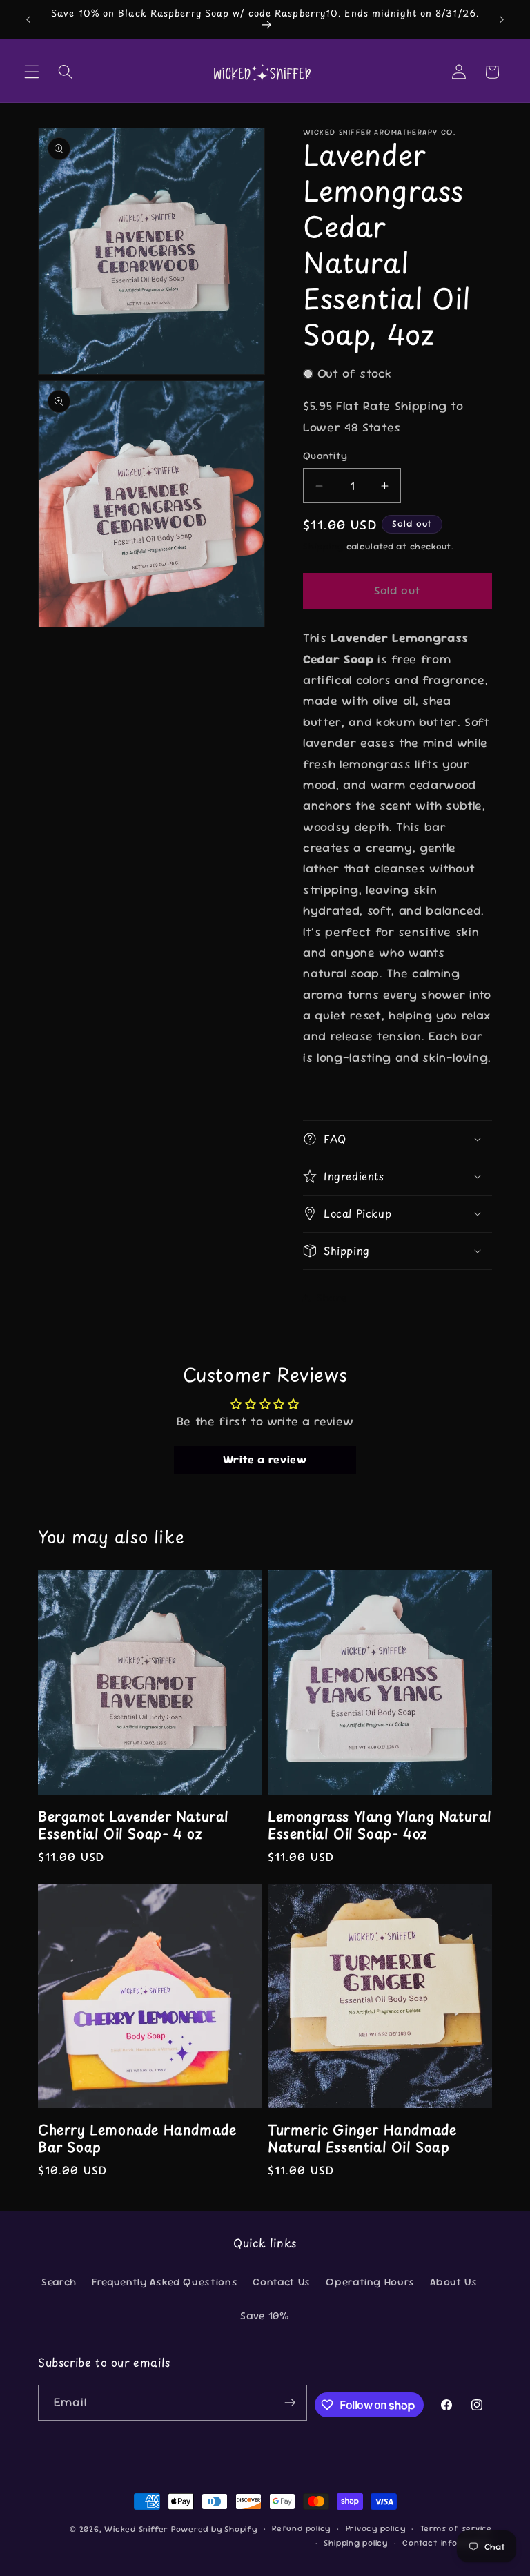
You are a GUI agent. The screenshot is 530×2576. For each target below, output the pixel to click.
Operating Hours (370, 2282)
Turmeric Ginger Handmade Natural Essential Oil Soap (362, 2138)
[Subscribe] (290, 2403)
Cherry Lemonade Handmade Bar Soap (137, 2138)
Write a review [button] (265, 1460)
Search (59, 2282)
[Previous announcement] (28, 19)
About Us (453, 2282)
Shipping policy (356, 2543)
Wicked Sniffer (136, 2529)
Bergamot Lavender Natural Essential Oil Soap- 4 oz (134, 1825)
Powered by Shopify (214, 2529)
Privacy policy (376, 2528)
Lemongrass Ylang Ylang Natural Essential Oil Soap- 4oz (380, 1825)
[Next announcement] (502, 19)
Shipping (323, 546)
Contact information (447, 2543)
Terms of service (456, 2528)
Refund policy (301, 2528)
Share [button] (332, 1298)
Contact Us (282, 2282)
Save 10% (265, 2316)
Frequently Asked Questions (165, 2282)
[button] (32, 72)
